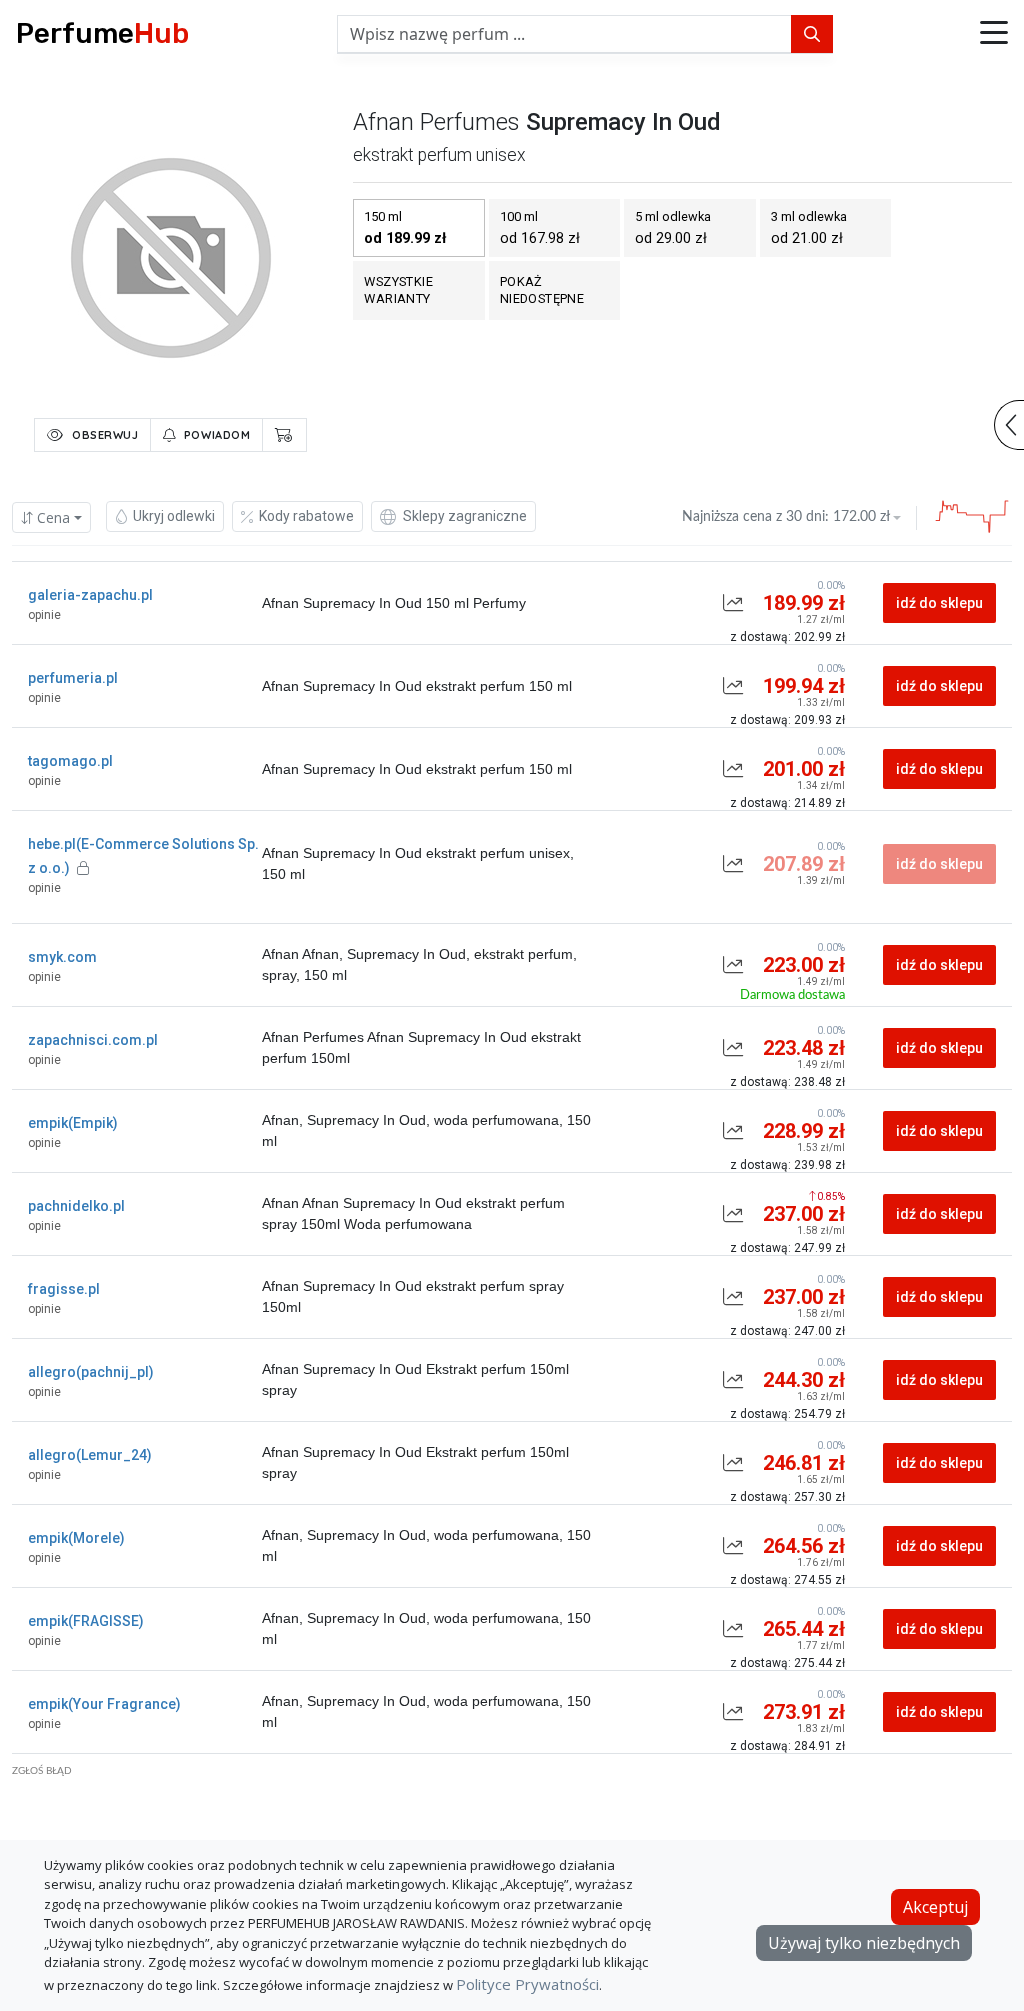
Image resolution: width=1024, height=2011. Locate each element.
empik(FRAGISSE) (86, 1621)
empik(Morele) (76, 1538)
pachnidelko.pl (76, 1206)
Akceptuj (935, 1907)
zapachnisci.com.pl (93, 1040)
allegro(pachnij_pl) (91, 1372)
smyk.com (62, 957)
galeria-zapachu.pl (90, 595)
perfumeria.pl (73, 678)
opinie (44, 615)
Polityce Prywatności (527, 1984)
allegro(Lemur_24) (90, 1455)
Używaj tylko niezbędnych (864, 1943)
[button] (994, 34)
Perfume (102, 33)
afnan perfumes (436, 122)
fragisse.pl (64, 1289)
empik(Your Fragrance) (104, 1704)
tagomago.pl (70, 761)
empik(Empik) (73, 1123)
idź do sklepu (939, 603)
